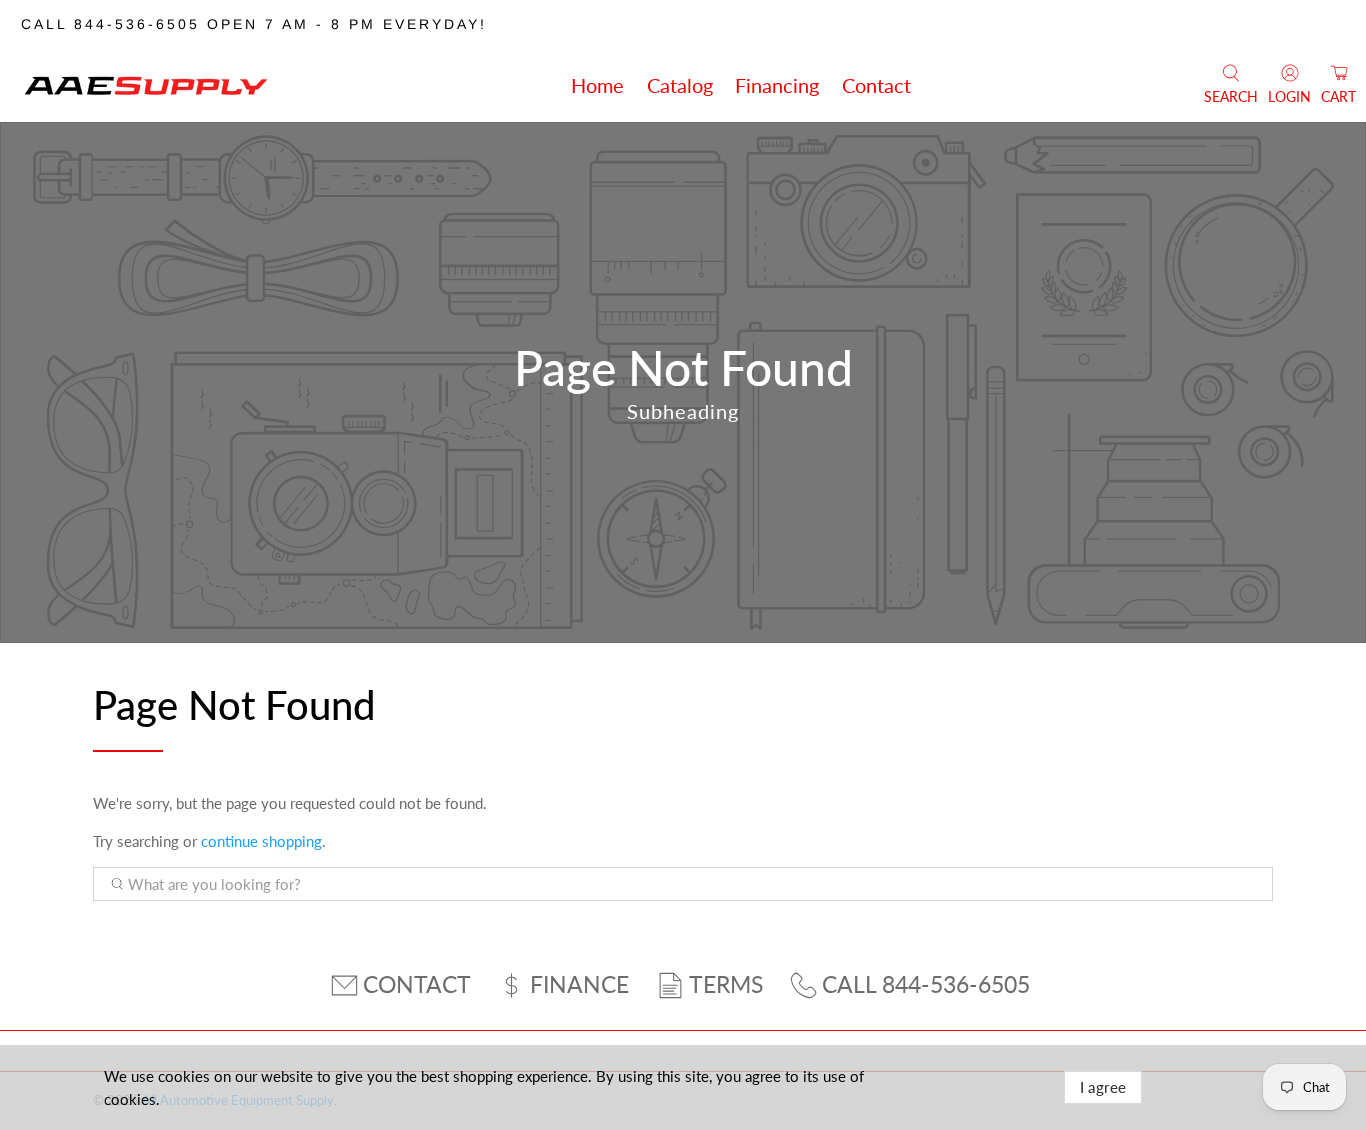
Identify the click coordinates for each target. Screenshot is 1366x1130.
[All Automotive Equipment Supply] (146, 85)
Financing (777, 85)
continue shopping (261, 841)
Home (597, 85)
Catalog (680, 85)
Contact (876, 85)
